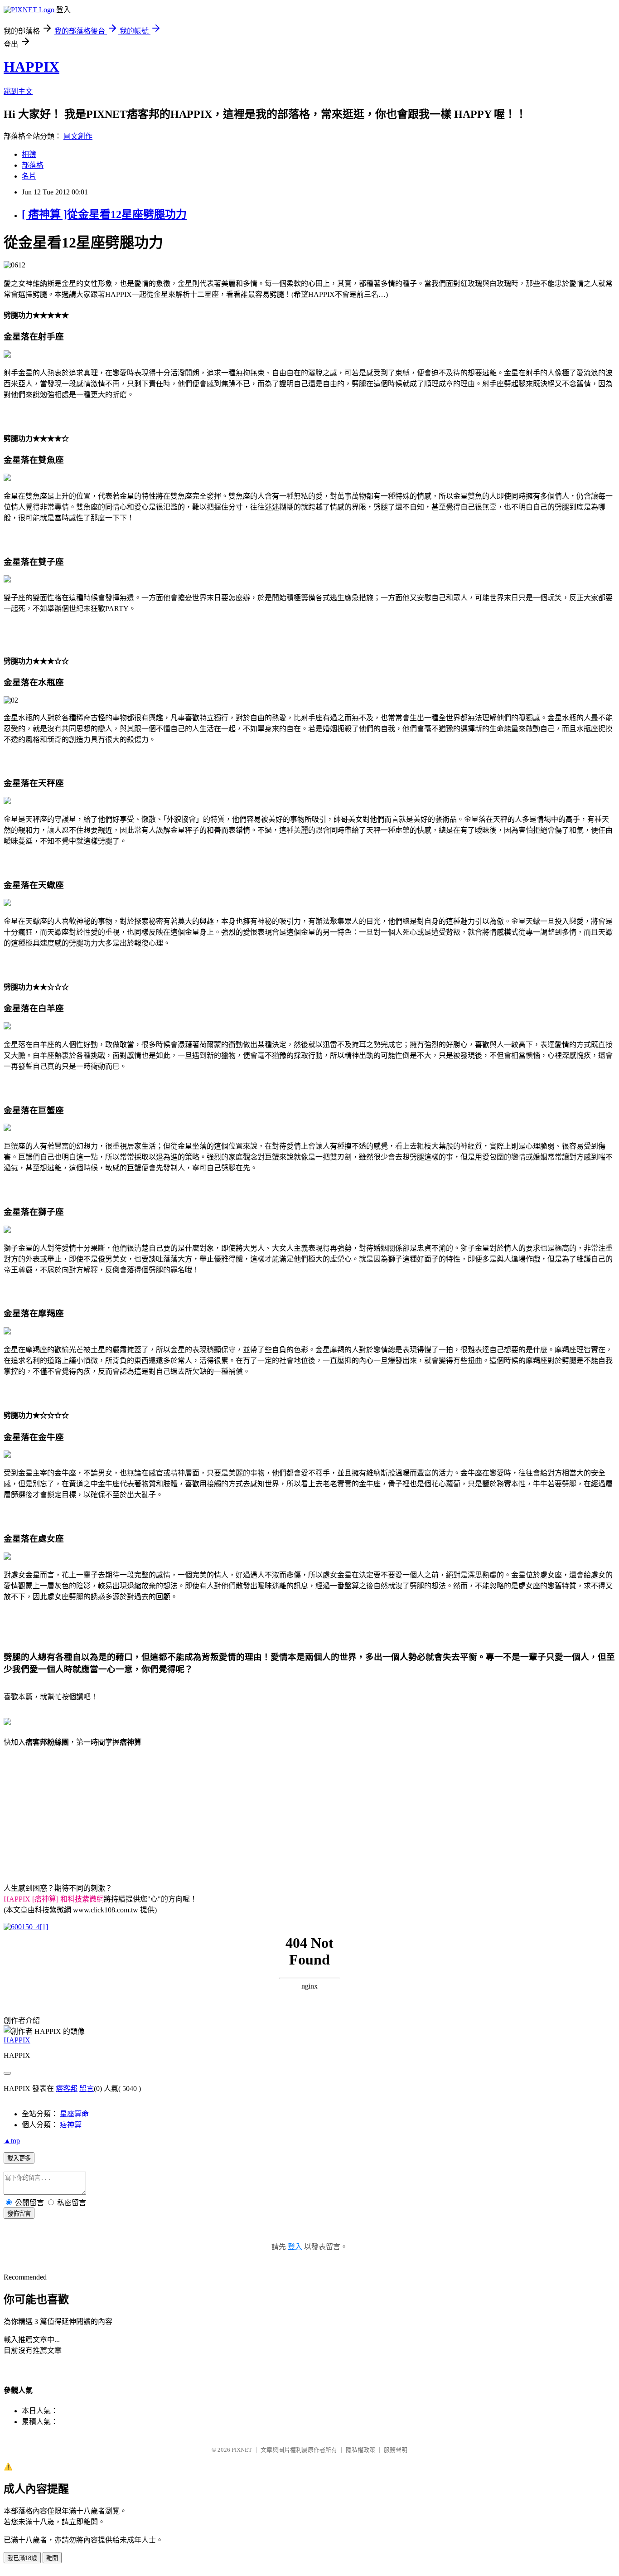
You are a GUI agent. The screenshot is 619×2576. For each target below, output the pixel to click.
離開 (52, 2558)
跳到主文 (18, 91)
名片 (29, 176)
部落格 (33, 165)
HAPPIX (31, 67)
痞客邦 (67, 2088)
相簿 (29, 154)
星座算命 (74, 2114)
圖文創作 (78, 136)
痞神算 (71, 2125)
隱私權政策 (360, 2450)
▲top (12, 2141)
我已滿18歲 (22, 2558)
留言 (87, 2088)
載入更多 (19, 2158)
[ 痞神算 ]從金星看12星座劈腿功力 (104, 214)
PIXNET (242, 2450)
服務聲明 (396, 2450)
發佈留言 (19, 2214)
